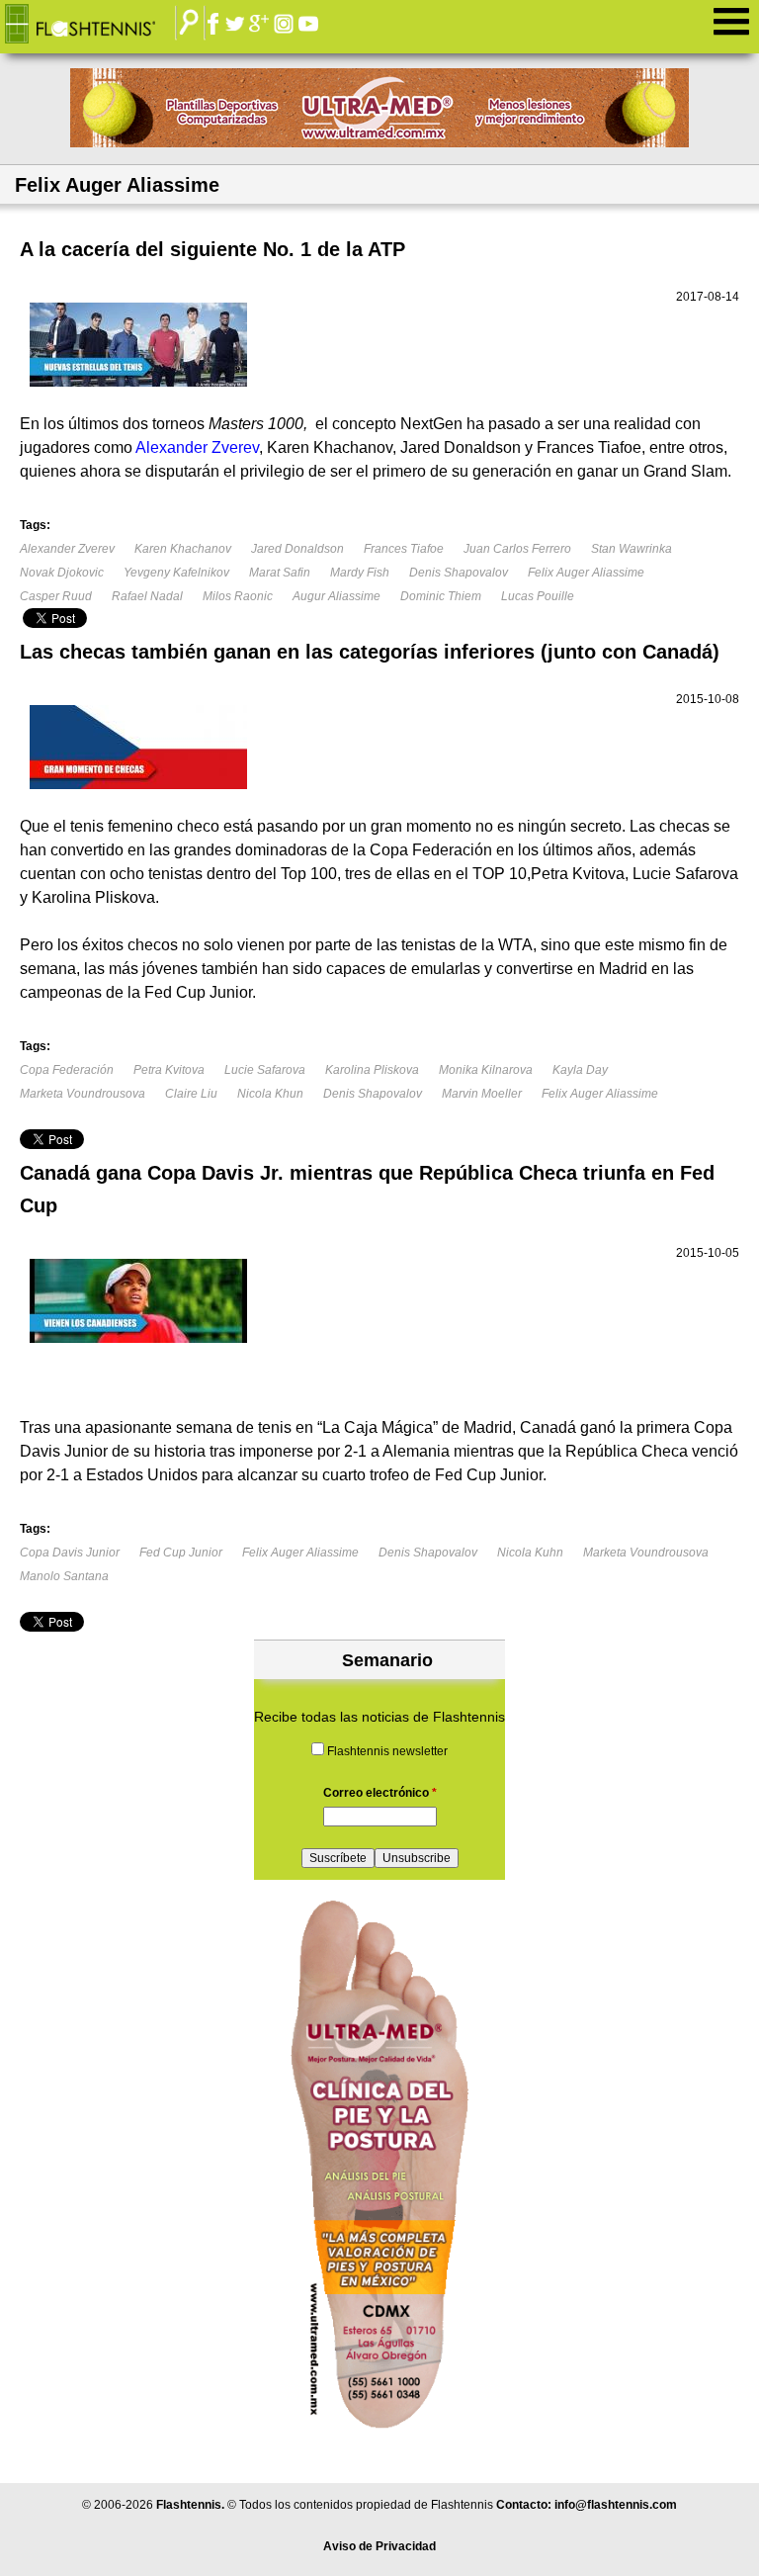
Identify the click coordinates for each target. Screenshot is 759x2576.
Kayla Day (580, 1070)
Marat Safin (280, 573)
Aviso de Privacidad (379, 2546)
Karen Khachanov (183, 549)
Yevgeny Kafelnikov (176, 573)
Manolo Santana (64, 1576)
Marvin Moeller (482, 1094)
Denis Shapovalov (459, 573)
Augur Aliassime (337, 596)
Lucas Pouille (538, 596)
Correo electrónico (380, 1793)
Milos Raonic (238, 596)
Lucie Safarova (265, 1070)
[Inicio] (95, 25)
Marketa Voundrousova (83, 1094)
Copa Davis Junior (70, 1553)
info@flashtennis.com (616, 2505)
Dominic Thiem (441, 596)
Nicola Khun (270, 1094)
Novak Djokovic (62, 573)
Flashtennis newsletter (387, 1751)
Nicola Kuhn (530, 1553)
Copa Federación (67, 1070)
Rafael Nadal (147, 596)
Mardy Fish (360, 573)
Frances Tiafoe (404, 549)
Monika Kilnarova (486, 1070)
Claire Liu (191, 1094)
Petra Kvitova (169, 1070)
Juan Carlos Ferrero (517, 549)
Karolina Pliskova (372, 1070)
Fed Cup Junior (181, 1553)
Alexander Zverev (67, 549)
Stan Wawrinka (632, 549)
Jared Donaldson (297, 549)
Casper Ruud (56, 596)
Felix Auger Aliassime (586, 573)
